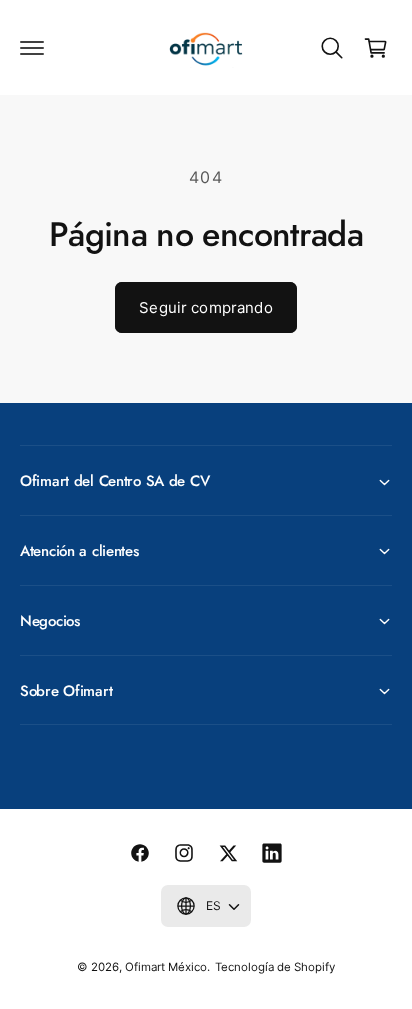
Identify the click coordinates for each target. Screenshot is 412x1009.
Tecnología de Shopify (275, 967)
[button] (32, 48)
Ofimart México (166, 967)
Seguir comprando (205, 307)
